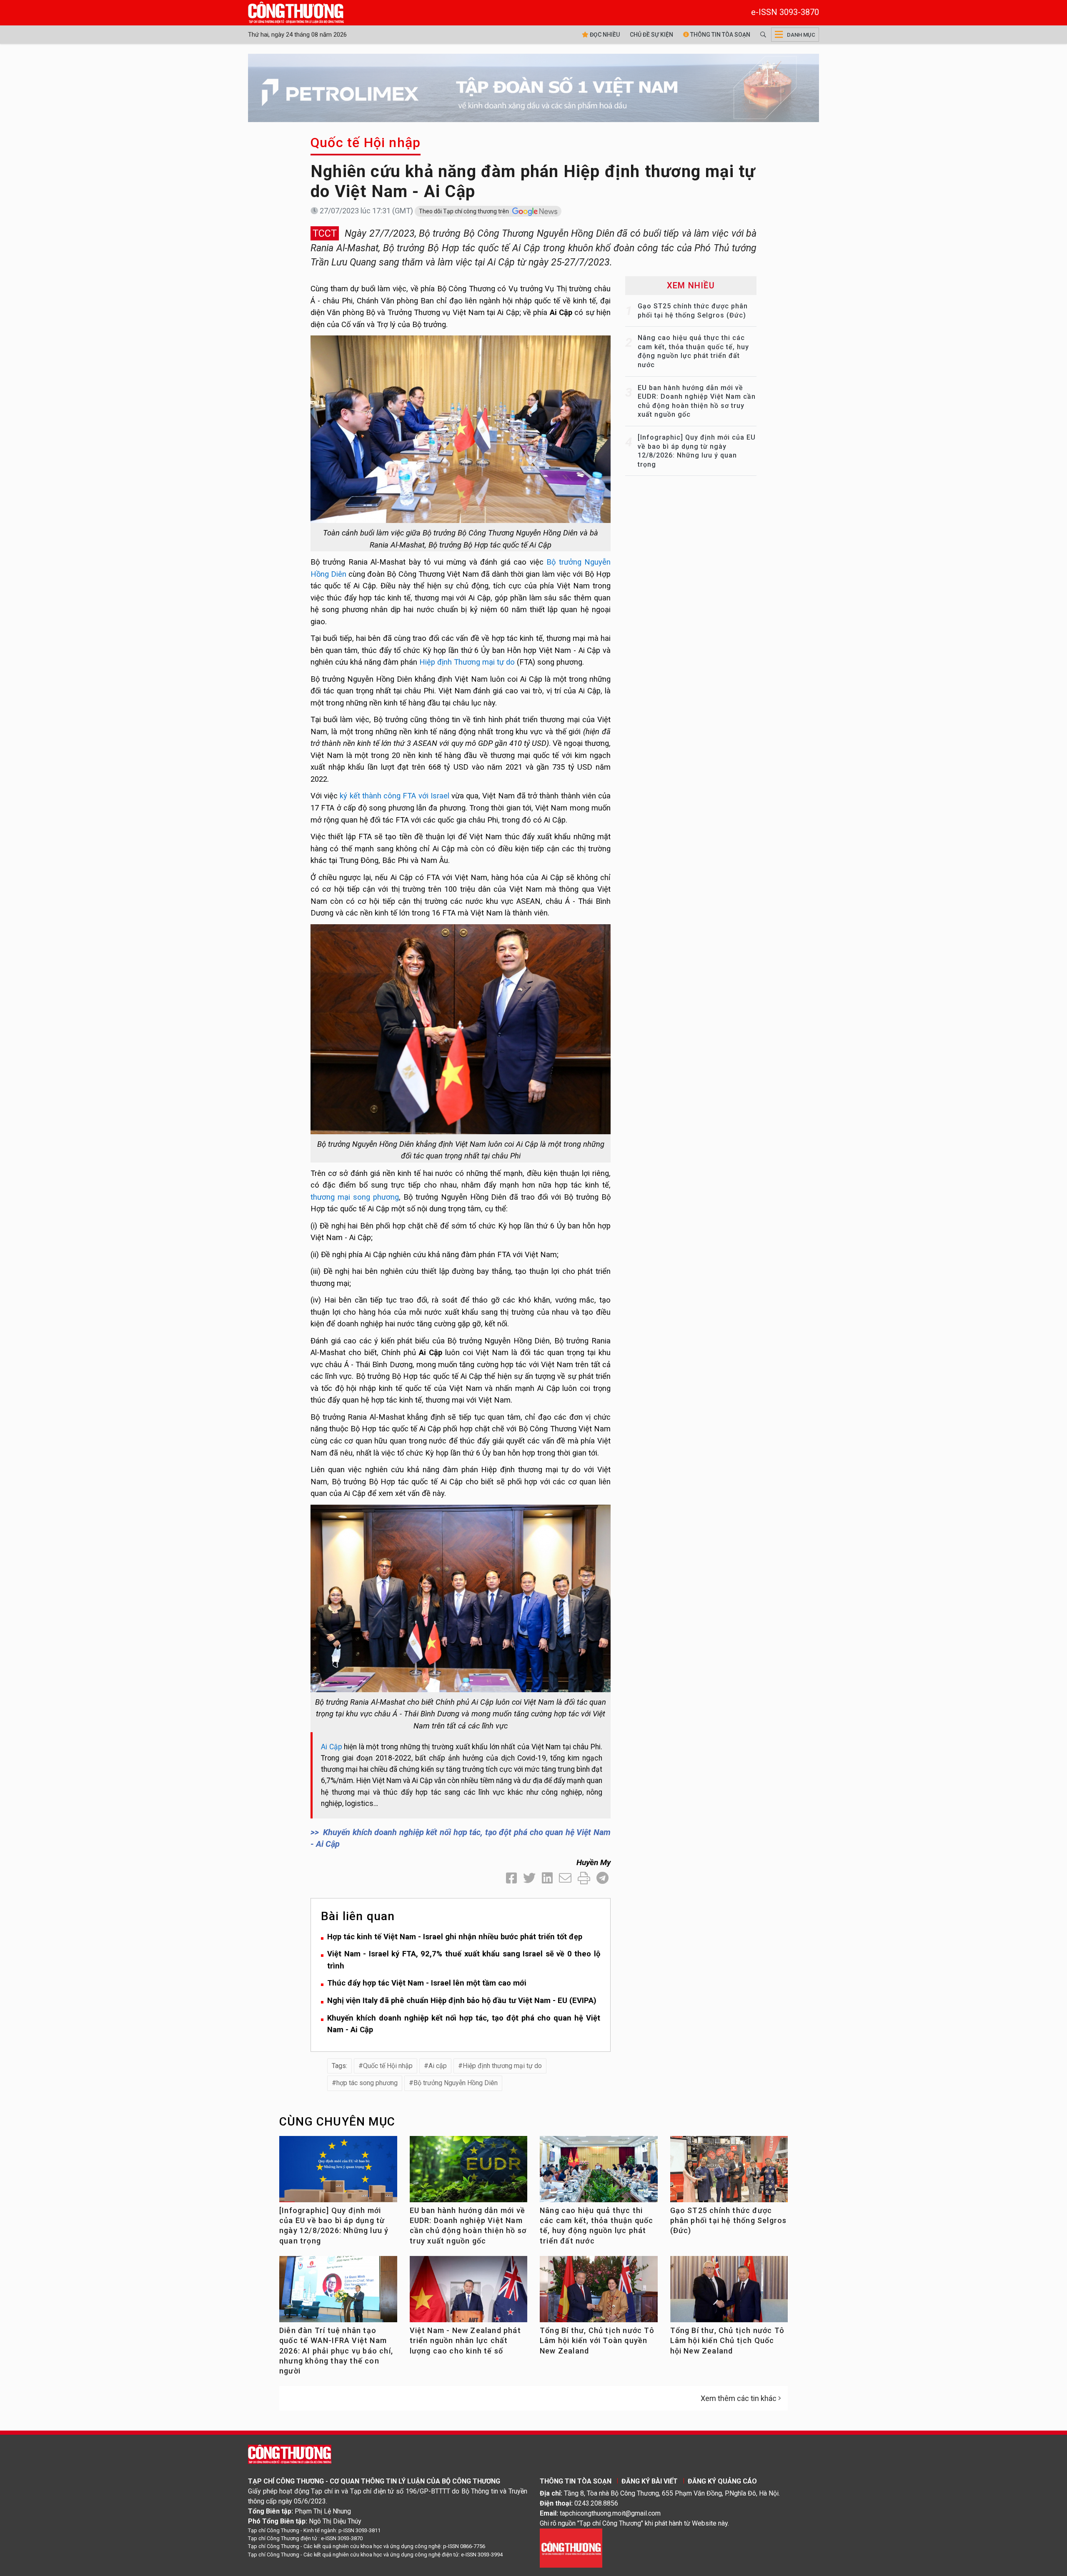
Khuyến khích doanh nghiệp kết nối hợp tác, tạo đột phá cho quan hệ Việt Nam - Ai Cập (464, 2024)
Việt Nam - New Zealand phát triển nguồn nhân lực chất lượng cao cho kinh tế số (465, 2341)
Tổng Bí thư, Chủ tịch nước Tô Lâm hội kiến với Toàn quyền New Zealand (597, 2341)
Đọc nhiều (604, 35)
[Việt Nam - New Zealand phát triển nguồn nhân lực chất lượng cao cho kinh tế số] (469, 2292)
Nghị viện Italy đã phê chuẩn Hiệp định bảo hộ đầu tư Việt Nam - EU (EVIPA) (462, 2000)
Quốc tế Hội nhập (366, 143)
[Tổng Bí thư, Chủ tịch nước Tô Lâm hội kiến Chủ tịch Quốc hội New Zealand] (729, 2292)
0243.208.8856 (596, 2503)
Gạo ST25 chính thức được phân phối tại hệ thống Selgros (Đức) (729, 2221)
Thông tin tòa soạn (720, 35)
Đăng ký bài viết (650, 2481)
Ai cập (438, 2066)
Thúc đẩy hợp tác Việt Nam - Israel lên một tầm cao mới (427, 1983)
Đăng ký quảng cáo (722, 2481)
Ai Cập (332, 1747)
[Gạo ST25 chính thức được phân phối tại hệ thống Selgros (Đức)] (729, 2172)
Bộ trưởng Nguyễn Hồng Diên (456, 2083)
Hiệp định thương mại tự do (502, 2066)
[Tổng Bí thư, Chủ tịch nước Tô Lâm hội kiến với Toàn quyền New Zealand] (599, 2292)
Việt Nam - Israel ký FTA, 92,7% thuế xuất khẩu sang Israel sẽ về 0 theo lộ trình (464, 1960)
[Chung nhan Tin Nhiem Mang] (571, 2547)
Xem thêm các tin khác (739, 2398)
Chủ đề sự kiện (651, 35)
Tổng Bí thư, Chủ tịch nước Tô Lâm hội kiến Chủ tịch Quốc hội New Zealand (728, 2341)
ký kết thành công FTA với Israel (394, 796)
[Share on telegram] (602, 1878)
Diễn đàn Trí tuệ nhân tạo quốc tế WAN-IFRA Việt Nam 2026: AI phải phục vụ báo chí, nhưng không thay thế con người (336, 2351)
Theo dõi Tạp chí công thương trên (465, 211)
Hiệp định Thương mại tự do (467, 662)
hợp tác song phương (367, 2083)
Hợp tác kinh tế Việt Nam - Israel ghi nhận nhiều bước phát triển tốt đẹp (455, 1937)
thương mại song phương (355, 1197)
